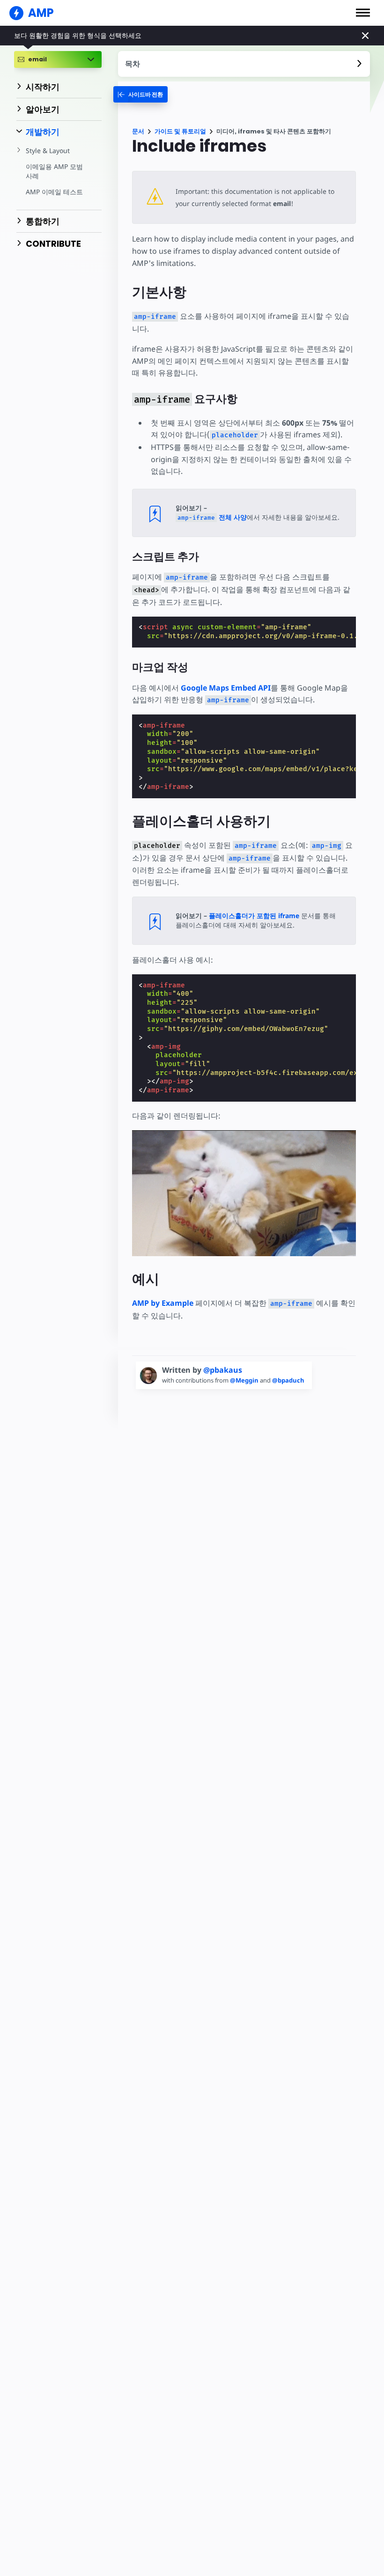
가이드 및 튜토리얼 (180, 131)
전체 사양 (212, 517)
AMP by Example (163, 1303)
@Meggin (245, 1380)
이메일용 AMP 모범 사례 (54, 171)
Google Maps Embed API (226, 688)
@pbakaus (223, 1370)
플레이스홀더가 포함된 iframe (254, 916)
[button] (363, 13)
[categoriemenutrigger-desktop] (140, 94)
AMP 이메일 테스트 (54, 192)
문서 (138, 131)
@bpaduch (288, 1380)
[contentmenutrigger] (244, 64)
